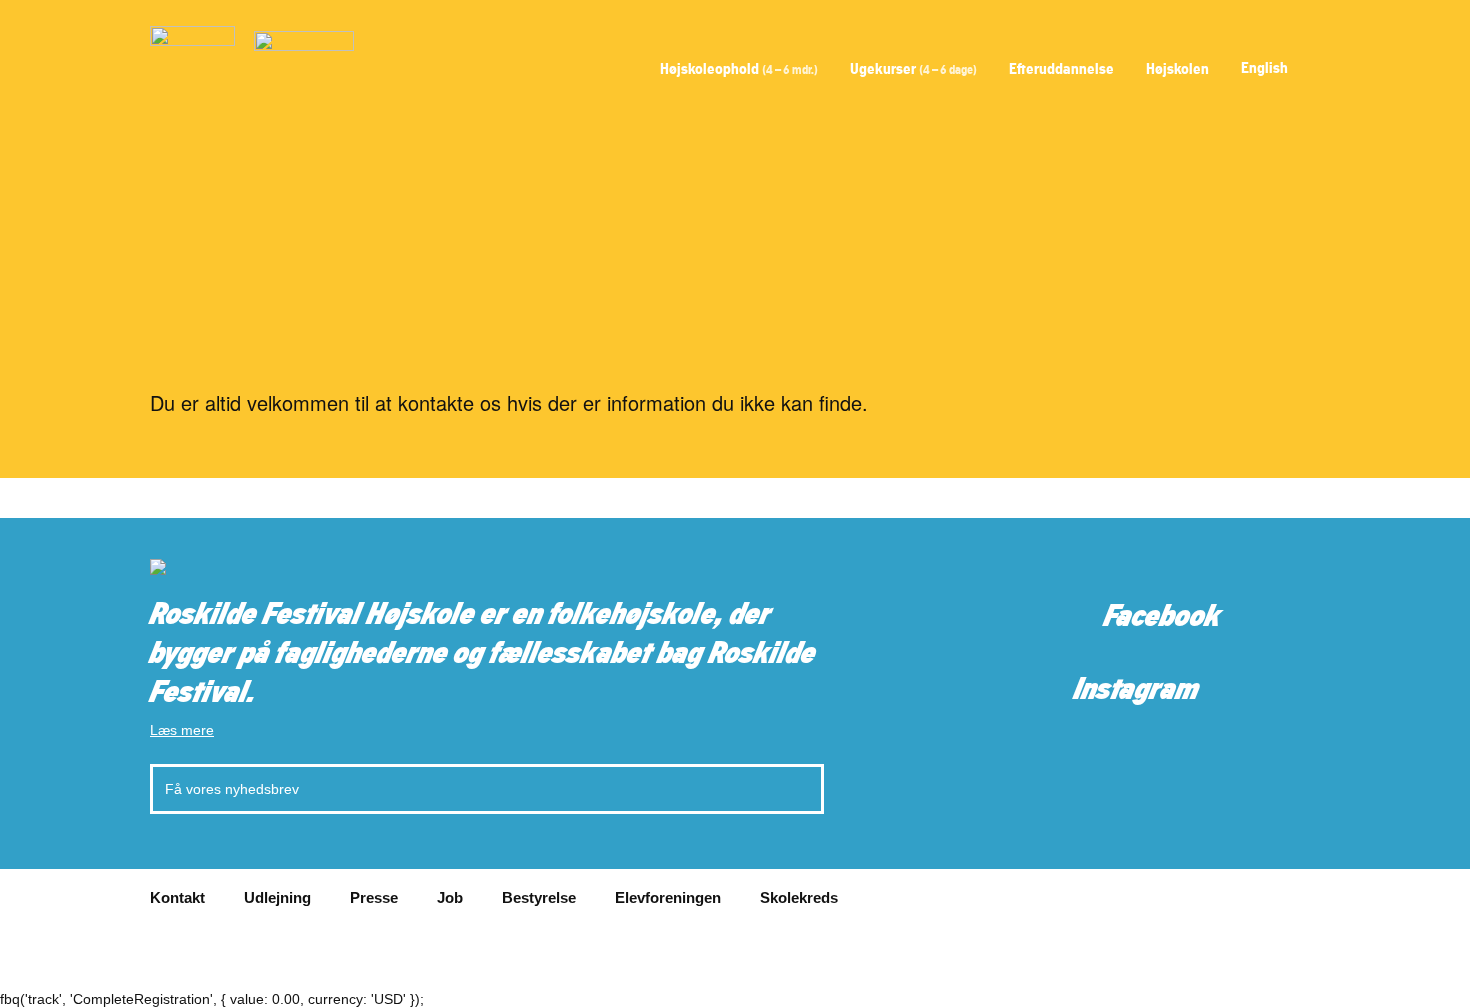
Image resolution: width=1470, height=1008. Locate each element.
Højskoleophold (739, 68)
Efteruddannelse (1061, 68)
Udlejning (277, 897)
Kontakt (177, 897)
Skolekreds (799, 897)
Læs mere (182, 730)
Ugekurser (913, 68)
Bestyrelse (539, 897)
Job (450, 897)
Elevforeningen (668, 897)
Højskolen (1177, 68)
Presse (374, 897)
